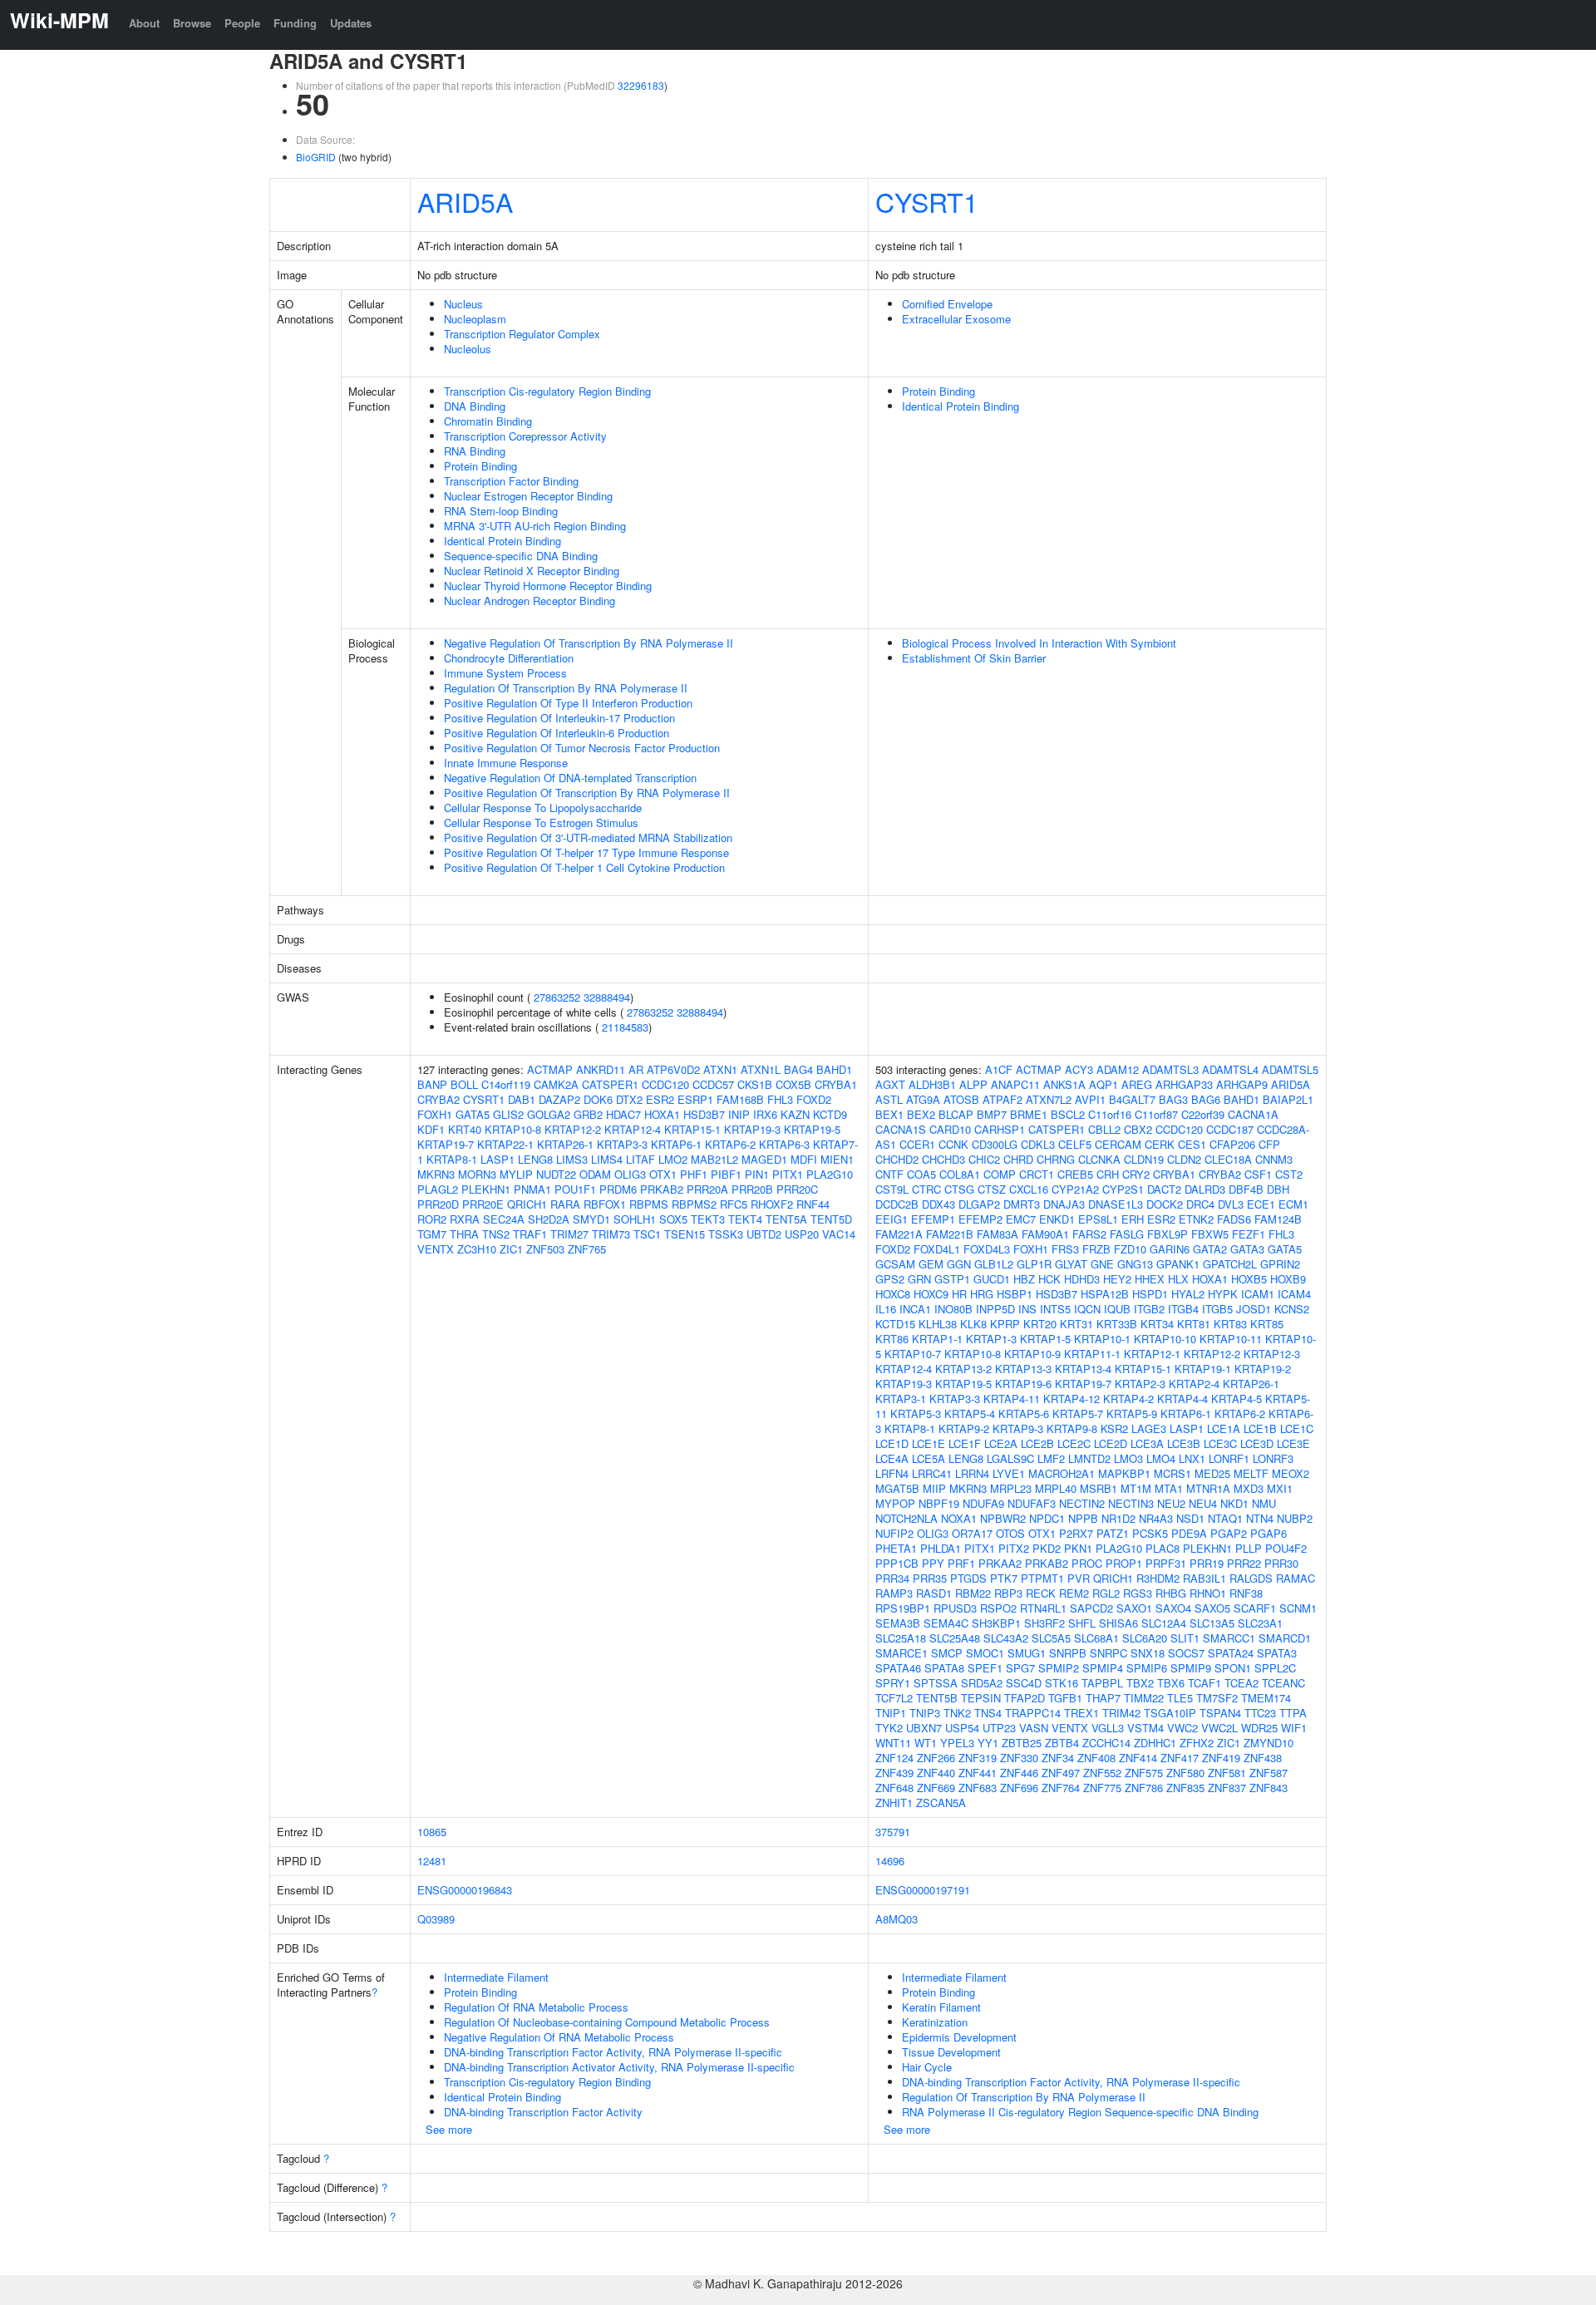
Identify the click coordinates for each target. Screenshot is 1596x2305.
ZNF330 (1019, 1758)
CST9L (892, 1189)
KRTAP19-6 (1023, 1384)
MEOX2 (1291, 1473)
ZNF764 (1061, 1788)
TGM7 (432, 1234)
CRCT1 (1037, 1174)
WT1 (926, 1743)
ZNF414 (1138, 1758)
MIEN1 (837, 1159)
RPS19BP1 (903, 1608)
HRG (982, 1294)
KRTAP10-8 (513, 1129)
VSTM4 (1145, 1728)
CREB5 (1075, 1174)
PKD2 (1047, 1548)
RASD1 (934, 1593)
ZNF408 (1096, 1758)
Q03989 (436, 1919)
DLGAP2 (979, 1204)
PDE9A (1189, 1533)
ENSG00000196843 (465, 1890)
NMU (1264, 1503)
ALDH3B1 (932, 1084)
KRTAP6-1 (676, 1144)
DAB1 (522, 1099)
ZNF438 (1263, 1758)
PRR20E (483, 1204)
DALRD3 (1205, 1189)
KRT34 (1157, 1324)
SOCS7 (1186, 1653)
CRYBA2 (438, 1099)
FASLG (1127, 1234)
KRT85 (1267, 1324)
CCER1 (917, 1144)
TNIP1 (891, 1713)
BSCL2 (1068, 1114)
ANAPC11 (1015, 1084)
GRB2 (588, 1114)
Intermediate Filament (496, 1977)
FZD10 (1130, 1249)
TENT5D (831, 1219)
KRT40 (465, 1129)
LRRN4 (972, 1473)
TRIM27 (569, 1234)
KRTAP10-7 (913, 1354)
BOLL (464, 1084)
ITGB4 (1183, 1309)
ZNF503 (545, 1249)
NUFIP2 (894, 1533)
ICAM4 (1294, 1294)
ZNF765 (587, 1249)
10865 (432, 1832)
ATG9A (923, 1099)
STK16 (1062, 1683)
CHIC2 (984, 1159)
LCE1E (929, 1443)
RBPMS (649, 1204)
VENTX (436, 1249)
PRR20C (797, 1189)
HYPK (1223, 1294)
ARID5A (465, 201)
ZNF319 (978, 1758)
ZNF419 (1221, 1758)
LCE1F (965, 1443)
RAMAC (1296, 1578)
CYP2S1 (1123, 1189)
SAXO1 (1134, 1608)
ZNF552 (1102, 1773)
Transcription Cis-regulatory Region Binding (547, 391)
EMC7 (1021, 1219)
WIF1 (1294, 1728)
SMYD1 (591, 1219)
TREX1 (1081, 1713)
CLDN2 (1184, 1159)
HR (959, 1294)
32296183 (641, 85)
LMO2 (673, 1159)
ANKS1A (1064, 1084)
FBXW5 (1210, 1234)
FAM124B (1278, 1219)
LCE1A (1224, 1428)
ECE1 (1261, 1204)
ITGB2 (1149, 1309)
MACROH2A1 (1062, 1473)
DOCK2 (1165, 1204)
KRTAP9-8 (1072, 1428)
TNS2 (496, 1234)
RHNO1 (1208, 1593)
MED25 (1212, 1473)
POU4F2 (1286, 1548)
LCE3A (1147, 1443)
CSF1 (1258, 1174)
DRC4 (1200, 1204)
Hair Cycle (927, 2067)
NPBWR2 (1003, 1518)
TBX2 (1140, 1683)
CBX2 (1138, 1129)
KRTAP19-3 (752, 1129)
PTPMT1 (1042, 1578)
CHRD (1018, 1159)
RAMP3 (894, 1593)
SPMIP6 (1147, 1668)
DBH (1278, 1189)
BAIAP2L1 (1288, 1099)
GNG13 (1135, 1264)
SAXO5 (1212, 1608)
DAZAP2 (559, 1099)
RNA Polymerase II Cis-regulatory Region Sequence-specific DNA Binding (1080, 2112)
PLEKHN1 (486, 1189)
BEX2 (921, 1114)
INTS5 (1055, 1309)
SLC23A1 (1260, 1623)
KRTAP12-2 (573, 1129)
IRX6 (765, 1114)
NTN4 (1260, 1518)
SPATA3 (1277, 1653)
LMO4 (1161, 1458)
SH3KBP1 (996, 1623)
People (242, 23)
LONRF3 (1273, 1458)
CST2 (1289, 1174)
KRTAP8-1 (452, 1159)
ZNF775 (1102, 1788)
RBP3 (1008, 1593)
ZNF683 (978, 1788)
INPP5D (995, 1309)
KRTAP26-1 (565, 1144)
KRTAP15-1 (692, 1129)
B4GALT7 (1132, 1099)
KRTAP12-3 (1272, 1354)
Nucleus (463, 304)
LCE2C (1074, 1443)
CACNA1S (901, 1129)
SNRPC (1108, 1653)
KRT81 (1194, 1324)
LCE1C (1297, 1428)
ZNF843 (1268, 1788)
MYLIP (516, 1174)
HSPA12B (1105, 1294)
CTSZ (992, 1189)
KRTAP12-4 (633, 1129)
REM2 (1074, 1593)
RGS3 (1138, 1593)
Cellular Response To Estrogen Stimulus (541, 823)
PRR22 (1244, 1563)
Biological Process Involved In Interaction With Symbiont (1039, 643)
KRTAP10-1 (1102, 1339)
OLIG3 (630, 1174)
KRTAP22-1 (505, 1144)
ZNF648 (894, 1788)
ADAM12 (1118, 1069)
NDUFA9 (983, 1503)
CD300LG (995, 1144)
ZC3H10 (477, 1249)
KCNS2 (1292, 1309)
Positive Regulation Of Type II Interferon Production (568, 703)
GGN (959, 1264)
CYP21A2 (1075, 1189)
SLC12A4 (1164, 1623)
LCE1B (1260, 1428)
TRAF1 (530, 1234)
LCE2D (1111, 1443)
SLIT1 (1185, 1638)
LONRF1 (1229, 1458)
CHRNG (1056, 1159)
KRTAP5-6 (1024, 1414)
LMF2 (1051, 1458)
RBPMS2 (694, 1204)
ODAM (595, 1174)
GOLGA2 (549, 1114)
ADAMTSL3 (1170, 1069)
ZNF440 (936, 1773)
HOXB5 (1249, 1279)
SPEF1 (985, 1668)
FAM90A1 (1045, 1234)
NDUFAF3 (1032, 1503)
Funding (295, 23)
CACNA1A (1253, 1114)
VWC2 (1182, 1728)
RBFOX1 (605, 1204)
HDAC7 (623, 1114)
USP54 (962, 1728)
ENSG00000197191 (923, 1890)
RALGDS (1251, 1578)
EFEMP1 (933, 1219)
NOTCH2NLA (906, 1518)
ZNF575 (1144, 1773)
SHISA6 (1118, 1623)
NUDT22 (556, 1174)
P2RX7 (1076, 1533)
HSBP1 (1015, 1294)
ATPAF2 (1002, 1099)
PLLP (1249, 1548)
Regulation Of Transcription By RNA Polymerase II (566, 688)
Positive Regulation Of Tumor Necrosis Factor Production (582, 748)
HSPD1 (1150, 1294)
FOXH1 (435, 1114)
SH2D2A (549, 1219)
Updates (351, 23)
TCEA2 (1241, 1683)
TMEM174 (1266, 1698)
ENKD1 (1057, 1219)
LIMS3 (572, 1159)
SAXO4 (1173, 1608)
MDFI (804, 1159)
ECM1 (1293, 1204)
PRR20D (438, 1204)
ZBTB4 (1062, 1743)
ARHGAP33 (1184, 1084)
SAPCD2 (1091, 1608)
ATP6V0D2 (673, 1069)
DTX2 (629, 1099)
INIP (739, 1114)
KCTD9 (830, 1114)
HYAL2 (1188, 1294)
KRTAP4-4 (1182, 1399)
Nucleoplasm (475, 319)
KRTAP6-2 (730, 1144)
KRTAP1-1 (937, 1339)
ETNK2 (1196, 1219)
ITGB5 (1217, 1309)
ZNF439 (894, 1773)
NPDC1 (1047, 1518)
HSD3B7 (704, 1114)
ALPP (973, 1084)
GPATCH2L (1230, 1264)
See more (449, 2129)
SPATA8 (944, 1668)
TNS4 (988, 1713)
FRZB (1096, 1249)
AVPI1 (1090, 1099)
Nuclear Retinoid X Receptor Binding (532, 571)
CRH (1108, 1174)
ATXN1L (761, 1069)
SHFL (1082, 1623)
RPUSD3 (955, 1608)
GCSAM (895, 1264)
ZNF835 (1185, 1788)
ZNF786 (1144, 1788)
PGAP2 (1229, 1533)
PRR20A (707, 1189)
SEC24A (504, 1219)
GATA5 (473, 1114)
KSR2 (1114, 1428)
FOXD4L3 (987, 1249)
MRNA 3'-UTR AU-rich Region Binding (535, 526)
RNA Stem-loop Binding (501, 511)
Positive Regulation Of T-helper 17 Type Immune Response (586, 852)
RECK (1041, 1593)
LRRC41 (932, 1473)
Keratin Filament (941, 2007)
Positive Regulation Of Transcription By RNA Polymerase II (587, 793)
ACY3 (1079, 1069)
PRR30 (1281, 1563)
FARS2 (1089, 1234)
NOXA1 (959, 1518)
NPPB (1083, 1518)
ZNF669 (936, 1788)
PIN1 (757, 1174)
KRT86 (892, 1339)
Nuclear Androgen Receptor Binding (530, 601)
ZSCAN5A (941, 1803)
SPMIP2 (1059, 1668)
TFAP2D (1025, 1698)
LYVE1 (1009, 1473)
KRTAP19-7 (446, 1144)
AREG (1137, 1084)
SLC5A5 (1051, 1638)
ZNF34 (1058, 1758)
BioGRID (316, 157)
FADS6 (1234, 1219)
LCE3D (1257, 1443)
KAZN (795, 1114)
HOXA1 (662, 1114)
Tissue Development (951, 2052)
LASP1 (498, 1159)
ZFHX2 (1197, 1743)
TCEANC (1283, 1683)
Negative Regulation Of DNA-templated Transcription (570, 778)
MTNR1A (1208, 1488)
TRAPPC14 (1033, 1713)
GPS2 (890, 1279)
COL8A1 (960, 1174)
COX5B (793, 1084)
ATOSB (961, 1099)
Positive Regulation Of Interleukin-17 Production (559, 718)
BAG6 (1206, 1099)
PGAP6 (1268, 1533)
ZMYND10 (1268, 1743)
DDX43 (938, 1204)
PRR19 (1207, 1563)
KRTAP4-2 (1128, 1399)
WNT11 (893, 1743)
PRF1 (961, 1563)
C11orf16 (1110, 1114)
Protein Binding (480, 466)
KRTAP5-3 (916, 1414)
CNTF (889, 1174)
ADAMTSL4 (1230, 1069)
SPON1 (1233, 1668)
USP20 (802, 1234)
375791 (893, 1832)
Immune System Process (505, 673)
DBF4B (1246, 1189)
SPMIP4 (1103, 1668)
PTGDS (968, 1578)
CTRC (926, 1189)
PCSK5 (1150, 1533)
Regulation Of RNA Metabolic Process (536, 2007)
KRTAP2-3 (1140, 1384)
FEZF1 (1249, 1234)
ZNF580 (1185, 1773)
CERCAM (1118, 1144)
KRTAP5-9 (1132, 1414)
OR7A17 (972, 1533)
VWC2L (1219, 1728)
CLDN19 (1144, 1159)
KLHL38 (938, 1324)
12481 (432, 1861)
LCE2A (1001, 1443)
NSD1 (1190, 1518)
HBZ (1024, 1279)
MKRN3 (436, 1174)
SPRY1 (893, 1683)
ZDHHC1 (1155, 1743)
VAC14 (839, 1234)
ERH (1133, 1219)
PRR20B (752, 1189)
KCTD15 (895, 1324)
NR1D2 (1118, 1518)
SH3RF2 (1044, 1623)
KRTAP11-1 (1092, 1354)
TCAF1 (1204, 1683)
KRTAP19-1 (1203, 1369)
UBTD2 (764, 1234)
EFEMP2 (980, 1219)
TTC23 (1260, 1713)
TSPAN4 (1220, 1713)
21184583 (625, 1027)
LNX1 (1192, 1458)
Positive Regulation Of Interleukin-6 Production (557, 733)
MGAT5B (897, 1488)
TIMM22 (1144, 1698)
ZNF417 (1180, 1758)
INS (1027, 1309)
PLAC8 (1163, 1548)
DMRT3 (1022, 1204)
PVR (1079, 1578)
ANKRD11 (601, 1069)
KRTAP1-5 (1045, 1339)
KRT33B (1117, 1324)
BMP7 (992, 1114)
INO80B (953, 1309)
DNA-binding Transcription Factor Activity (543, 2112)
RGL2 (1106, 1593)
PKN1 (1078, 1548)
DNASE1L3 (1116, 1204)
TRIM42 (1121, 1713)
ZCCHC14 (1106, 1743)
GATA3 (1247, 1249)
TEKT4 (745, 1219)
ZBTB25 (1022, 1743)
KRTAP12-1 (1152, 1354)
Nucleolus (468, 349)
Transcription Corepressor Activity (525, 436)
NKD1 (1234, 1503)
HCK (1049, 1279)
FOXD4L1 (937, 1249)
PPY (933, 1563)
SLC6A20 (1145, 1638)
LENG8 (535, 1159)
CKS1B (755, 1084)
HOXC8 (893, 1294)
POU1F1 (575, 1189)
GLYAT (1071, 1264)
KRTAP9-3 (1018, 1428)
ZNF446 (1019, 1773)
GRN (919, 1279)
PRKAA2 (1000, 1563)
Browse (192, 23)
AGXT (890, 1084)
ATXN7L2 (1049, 1099)
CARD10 (950, 1129)
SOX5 (673, 1219)
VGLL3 (1108, 1728)
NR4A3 (1156, 1518)
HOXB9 (1288, 1279)
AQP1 (1103, 1084)
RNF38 (1246, 1593)
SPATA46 (898, 1668)
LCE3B (1184, 1443)
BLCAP (956, 1114)
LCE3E (1293, 1443)
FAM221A (899, 1234)
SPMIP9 (1191, 1668)
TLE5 (1180, 1698)
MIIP (934, 1488)
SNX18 (1148, 1653)
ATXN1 (720, 1069)
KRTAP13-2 (963, 1369)
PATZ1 (1113, 1533)
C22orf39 (1203, 1114)
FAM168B (740, 1099)
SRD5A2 (982, 1683)
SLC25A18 (901, 1638)
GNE (1102, 1264)
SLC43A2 (1006, 1638)
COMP (1000, 1174)
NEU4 (1203, 1503)
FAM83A (997, 1234)
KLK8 (973, 1324)
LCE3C (1220, 1443)
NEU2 (1171, 1503)
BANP (432, 1084)
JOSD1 (1254, 1309)
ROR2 (432, 1219)
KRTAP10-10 (1165, 1339)
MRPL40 (1056, 1488)
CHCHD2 (897, 1159)
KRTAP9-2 (964, 1428)
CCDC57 (713, 1084)
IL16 (886, 1309)
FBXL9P (1167, 1234)
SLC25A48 (955, 1638)
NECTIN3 (1131, 1503)
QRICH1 (527, 1204)
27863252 (557, 997)
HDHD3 (1082, 1279)
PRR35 (930, 1578)
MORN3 (477, 1174)
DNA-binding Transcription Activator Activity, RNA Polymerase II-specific (619, 2067)
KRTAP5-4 (970, 1414)
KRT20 (1040, 1324)
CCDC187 (1230, 1129)
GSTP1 (952, 1279)
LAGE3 (1149, 1428)
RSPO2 (998, 1608)
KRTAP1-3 (991, 1339)
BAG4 (798, 1069)
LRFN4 (892, 1473)
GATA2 (1210, 1249)
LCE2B (1037, 1443)
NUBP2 (1295, 1518)
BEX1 (889, 1114)
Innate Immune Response (506, 763)
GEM (931, 1264)
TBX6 (1171, 1683)
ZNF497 (1061, 1773)
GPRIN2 (1280, 1264)
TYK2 (889, 1728)
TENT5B (937, 1698)
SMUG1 (1027, 1653)
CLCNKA (1099, 1159)
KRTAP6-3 (784, 1144)
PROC (1087, 1563)
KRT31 (1076, 1324)
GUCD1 (992, 1279)
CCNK (953, 1144)
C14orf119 (506, 1084)
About (144, 23)
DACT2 (1164, 1189)
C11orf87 (1156, 1114)
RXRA (465, 1219)
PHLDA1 (941, 1548)
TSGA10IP (1170, 1713)
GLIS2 (508, 1114)
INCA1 (915, 1309)
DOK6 (598, 1099)
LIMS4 (607, 1159)
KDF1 (431, 1129)
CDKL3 (1038, 1144)
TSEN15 (685, 1234)
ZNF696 (1019, 1788)
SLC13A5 (1212, 1623)
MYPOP (895, 1503)
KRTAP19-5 (812, 1129)
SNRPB (1068, 1653)
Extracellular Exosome (956, 319)
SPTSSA (936, 1683)
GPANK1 (1178, 1264)
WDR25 (1259, 1728)
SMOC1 (985, 1653)
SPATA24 (1231, 1653)
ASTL (889, 1099)
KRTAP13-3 (1023, 1369)
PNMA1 (532, 1189)
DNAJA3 (1064, 1204)
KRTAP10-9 (1032, 1354)
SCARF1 (1255, 1608)
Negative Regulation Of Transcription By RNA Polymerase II (589, 643)
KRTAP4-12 (1071, 1399)
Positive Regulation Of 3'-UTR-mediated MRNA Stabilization (588, 837)
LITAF (640, 1159)
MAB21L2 (714, 1159)
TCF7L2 (894, 1698)
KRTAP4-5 (1236, 1399)
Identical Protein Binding (502, 541)
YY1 (988, 1743)
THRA (464, 1234)
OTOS (1010, 1533)
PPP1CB (897, 1563)
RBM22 (973, 1593)
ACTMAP (550, 1069)
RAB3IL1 (1204, 1578)
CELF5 (1075, 1144)
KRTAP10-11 (1231, 1339)
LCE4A (892, 1458)
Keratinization (935, 2022)
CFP (1269, 1144)
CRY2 (1136, 1174)
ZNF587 (1268, 1773)
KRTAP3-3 (622, 1144)
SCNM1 (1298, 1608)
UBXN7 (924, 1728)
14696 (890, 1861)
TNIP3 (925, 1713)
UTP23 (999, 1728)
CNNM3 (1274, 1159)
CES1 (1192, 1144)
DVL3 (1231, 1204)
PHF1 (694, 1174)
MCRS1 (1172, 1473)
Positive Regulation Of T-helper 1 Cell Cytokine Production (584, 867)
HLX (1178, 1279)
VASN (1034, 1728)
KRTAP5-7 (1078, 1414)
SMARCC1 (1229, 1638)
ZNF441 (978, 1773)
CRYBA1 (836, 1084)
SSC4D (1024, 1683)
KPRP (1005, 1324)
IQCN (1087, 1309)
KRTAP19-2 (1263, 1369)
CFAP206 (1232, 1144)
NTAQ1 (1225, 1518)
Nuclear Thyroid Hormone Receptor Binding (548, 586)
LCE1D (892, 1443)
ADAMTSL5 (1290, 1069)
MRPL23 (1011, 1488)
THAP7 (1103, 1698)
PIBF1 (726, 1174)
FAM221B (950, 1234)
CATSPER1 (610, 1084)
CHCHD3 (943, 1159)
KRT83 (1230, 1324)
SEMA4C (946, 1623)
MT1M (1136, 1488)
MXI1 (1280, 1488)
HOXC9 (931, 1294)
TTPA (1293, 1713)
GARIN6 (1170, 1249)
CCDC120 (665, 1084)
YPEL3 (957, 1743)
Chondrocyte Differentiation (509, 658)
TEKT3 (708, 1219)
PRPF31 (1166, 1563)
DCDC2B (897, 1204)
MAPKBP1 (1124, 1473)
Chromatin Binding (488, 421)
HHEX (1150, 1279)
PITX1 (788, 1174)
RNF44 (813, 1204)
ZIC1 (511, 1249)
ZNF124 (894, 1758)
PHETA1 (896, 1548)
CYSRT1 (927, 201)
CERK (1160, 1144)
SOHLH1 (635, 1219)
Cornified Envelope (947, 304)
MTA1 (1169, 1488)
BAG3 (1173, 1099)
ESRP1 (695, 1099)
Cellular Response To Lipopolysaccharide (543, 808)
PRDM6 (618, 1189)
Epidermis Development (959, 2037)
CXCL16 (1029, 1189)
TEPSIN (981, 1698)
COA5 (921, 1174)
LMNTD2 (1089, 1458)
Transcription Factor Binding (511, 481)
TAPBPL (1102, 1683)
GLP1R (1034, 1264)
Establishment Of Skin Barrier (974, 658)
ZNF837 (1227, 1788)
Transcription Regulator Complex (522, 334)
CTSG (959, 1189)
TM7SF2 (1217, 1698)
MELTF (1251, 1473)
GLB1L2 (994, 1264)
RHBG (1171, 1593)
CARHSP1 (1000, 1129)
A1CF (999, 1069)
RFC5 (734, 1204)
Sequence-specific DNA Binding (521, 556)
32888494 (607, 997)
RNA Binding (475, 451)
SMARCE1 (901, 1653)
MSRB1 (1098, 1488)
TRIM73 (611, 1234)
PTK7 (1004, 1578)
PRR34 (892, 1578)
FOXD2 (814, 1099)
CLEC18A (1228, 1159)
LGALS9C (1010, 1458)
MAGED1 (764, 1159)
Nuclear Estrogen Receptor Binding (528, 496)
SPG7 (1020, 1668)
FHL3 (780, 1099)
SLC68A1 (1096, 1638)
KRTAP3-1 (901, 1399)
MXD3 (1249, 1488)
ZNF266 (936, 1758)
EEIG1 (892, 1219)
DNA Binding (475, 406)
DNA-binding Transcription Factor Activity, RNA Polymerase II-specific (613, 2052)
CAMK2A (556, 1084)
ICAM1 (1258, 1294)
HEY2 (1117, 1279)
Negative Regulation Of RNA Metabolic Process (559, 2037)
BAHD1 (834, 1069)
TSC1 (647, 1234)
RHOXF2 (772, 1204)
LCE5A (929, 1458)
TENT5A (786, 1219)
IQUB (1117, 1309)
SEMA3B (898, 1623)
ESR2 (660, 1099)
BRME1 (1029, 1114)
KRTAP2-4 (1194, 1384)
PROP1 (1124, 1563)
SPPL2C (1275, 1668)
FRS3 (1065, 1249)
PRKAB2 (662, 1189)
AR (636, 1069)
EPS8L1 (1098, 1219)
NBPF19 (939, 1503)
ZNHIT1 (894, 1803)
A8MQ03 (897, 1919)
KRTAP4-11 (1012, 1399)
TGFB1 (1065, 1698)
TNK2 (957, 1713)
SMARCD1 (1285, 1638)
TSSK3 (726, 1234)
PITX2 (1014, 1548)
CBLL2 (1104, 1129)
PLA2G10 (830, 1174)
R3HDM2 (1158, 1578)
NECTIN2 (1082, 1503)
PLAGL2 (438, 1189)
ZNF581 (1227, 1773)
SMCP (947, 1653)
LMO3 (1128, 1458)
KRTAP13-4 (1083, 1369)
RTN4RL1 (1043, 1608)
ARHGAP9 (1242, 1084)
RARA (565, 1204)
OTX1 (663, 1174)
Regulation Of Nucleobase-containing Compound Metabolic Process (607, 2022)
